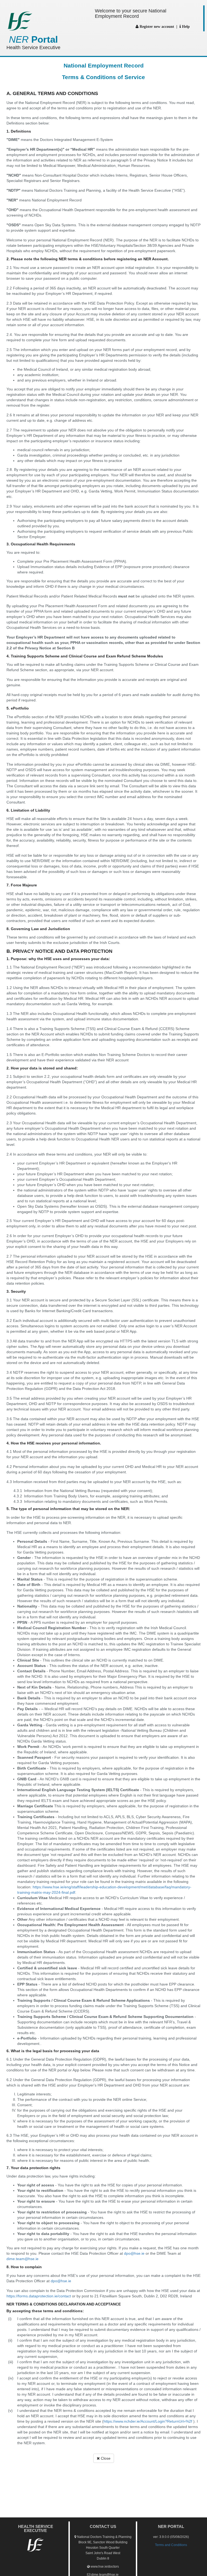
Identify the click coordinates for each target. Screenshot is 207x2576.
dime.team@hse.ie (23, 2259)
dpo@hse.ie (134, 2253)
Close (105, 2458)
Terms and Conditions (171, 2545)
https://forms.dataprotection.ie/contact (39, 2296)
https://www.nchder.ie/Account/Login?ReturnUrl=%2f (148, 2421)
